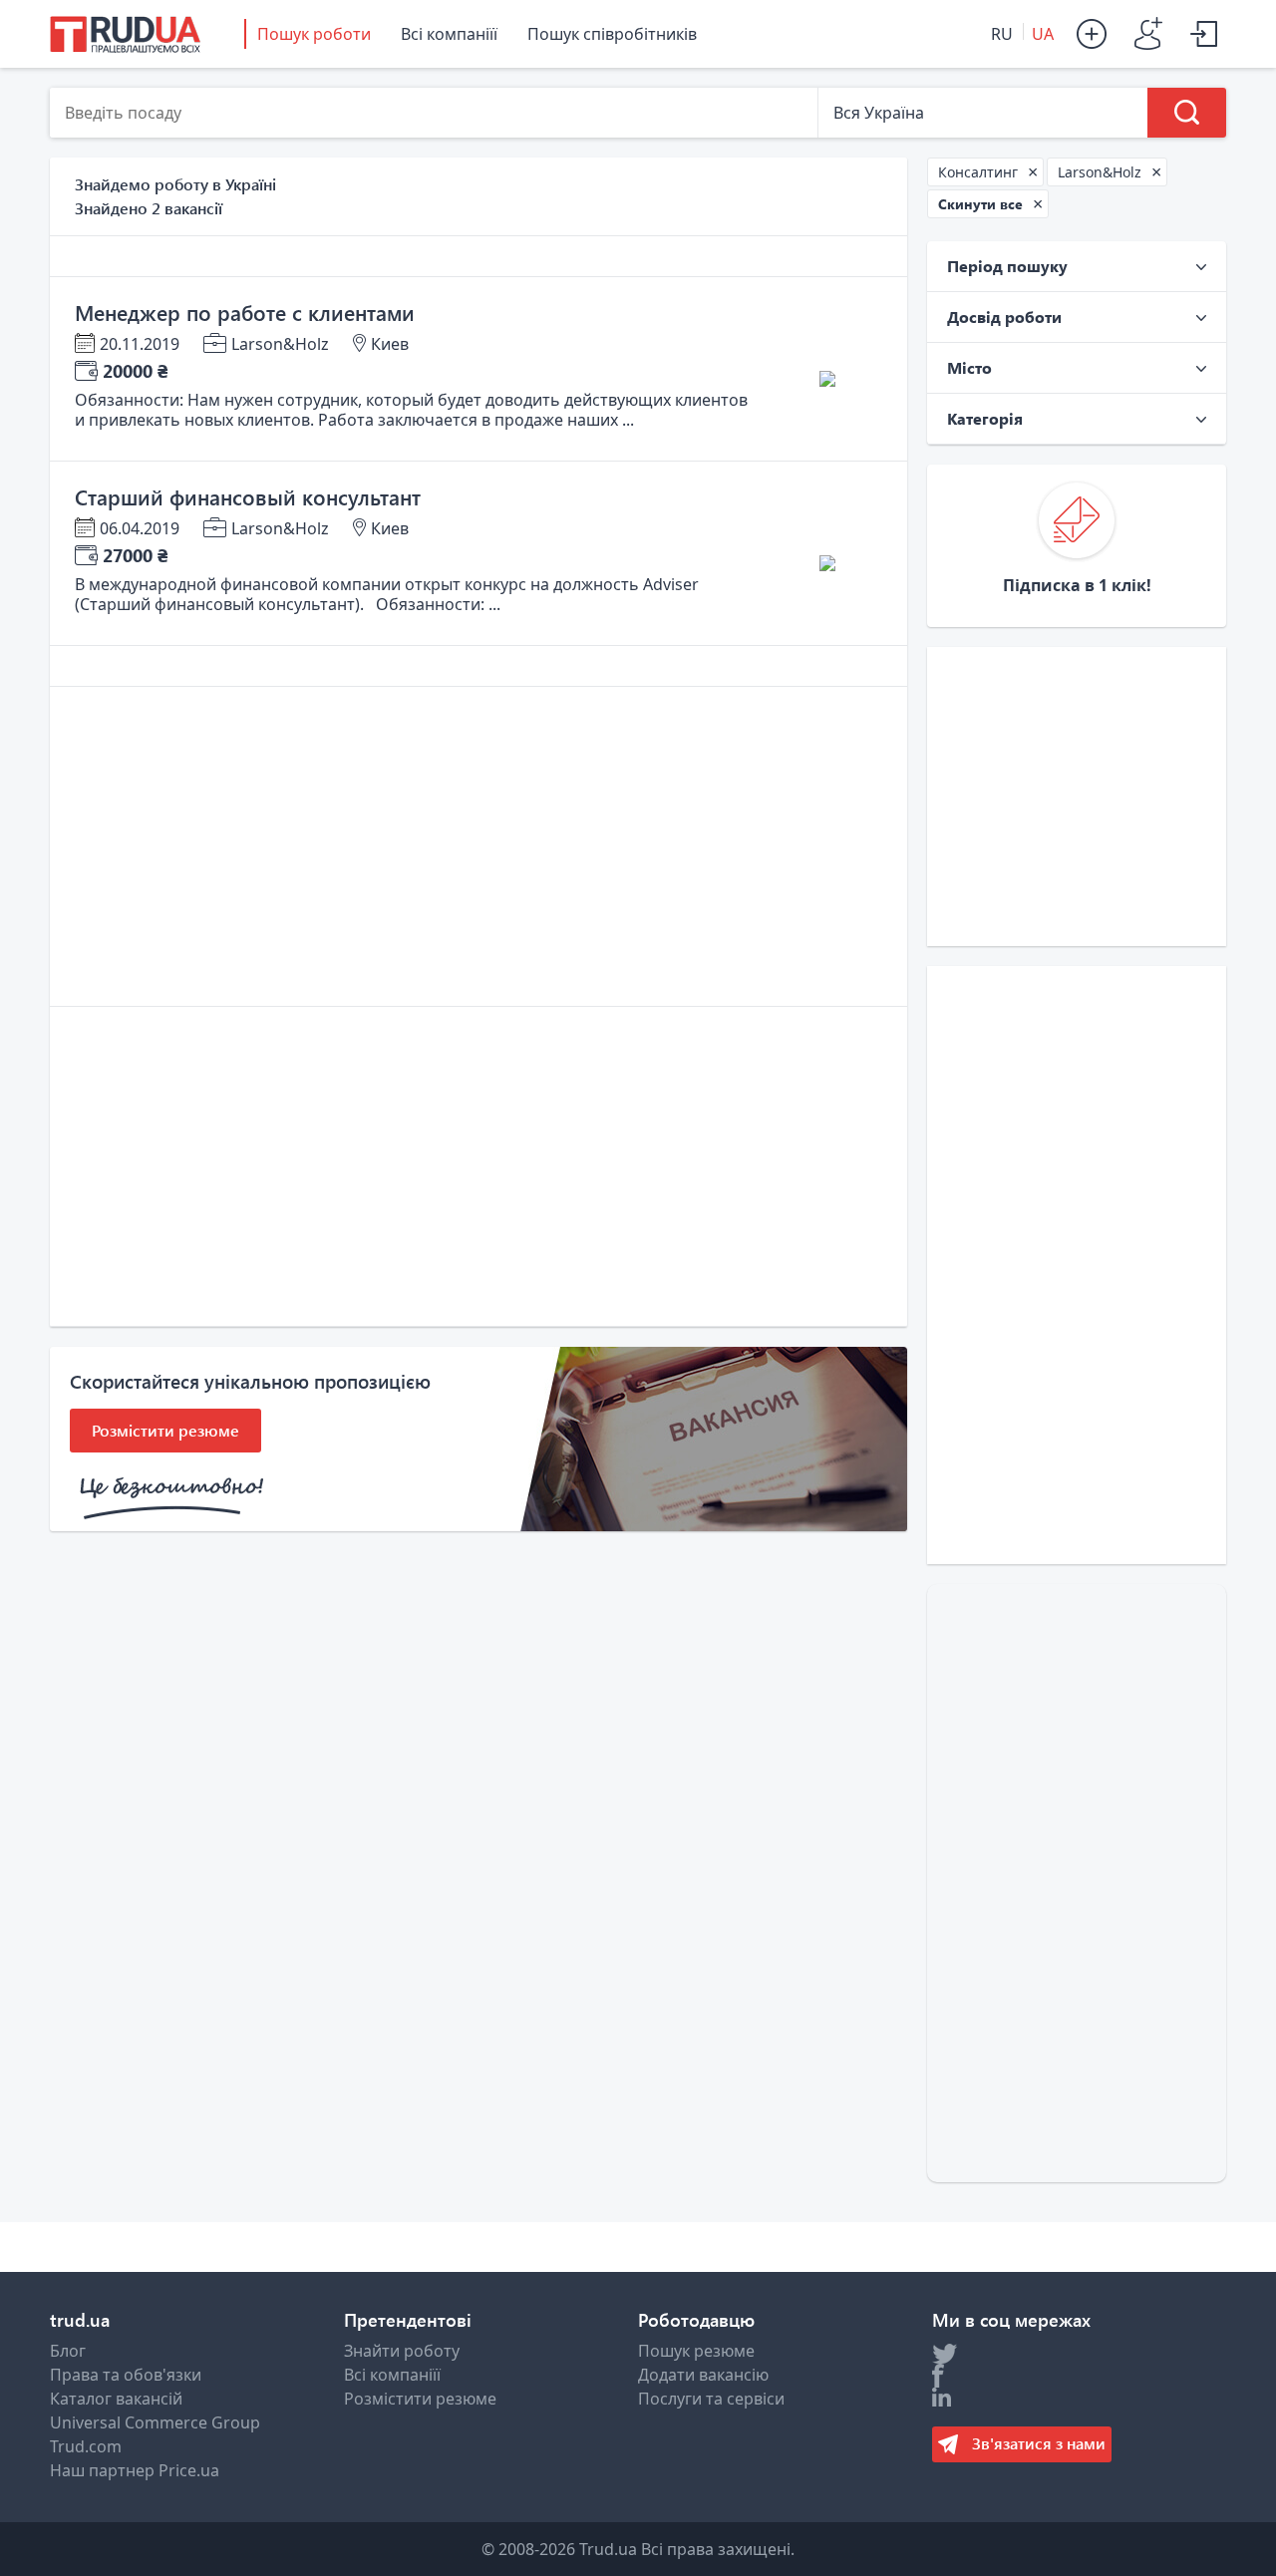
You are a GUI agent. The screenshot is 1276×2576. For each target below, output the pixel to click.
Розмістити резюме (420, 2399)
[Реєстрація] (1153, 34)
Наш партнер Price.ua (135, 2470)
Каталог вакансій (116, 2399)
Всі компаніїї (449, 34)
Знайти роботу (402, 2351)
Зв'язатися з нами (1037, 2443)
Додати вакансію (703, 2375)
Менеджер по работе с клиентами (245, 312)
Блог (68, 2351)
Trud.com (86, 2446)
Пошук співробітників (612, 34)
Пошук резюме (696, 2351)
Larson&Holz (280, 344)
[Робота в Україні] (125, 34)
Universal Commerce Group (155, 2422)
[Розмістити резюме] (1096, 34)
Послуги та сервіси (711, 2399)
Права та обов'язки (126, 2375)
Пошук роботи (314, 34)
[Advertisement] (478, 846)
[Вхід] (1208, 34)
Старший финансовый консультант (248, 496)
